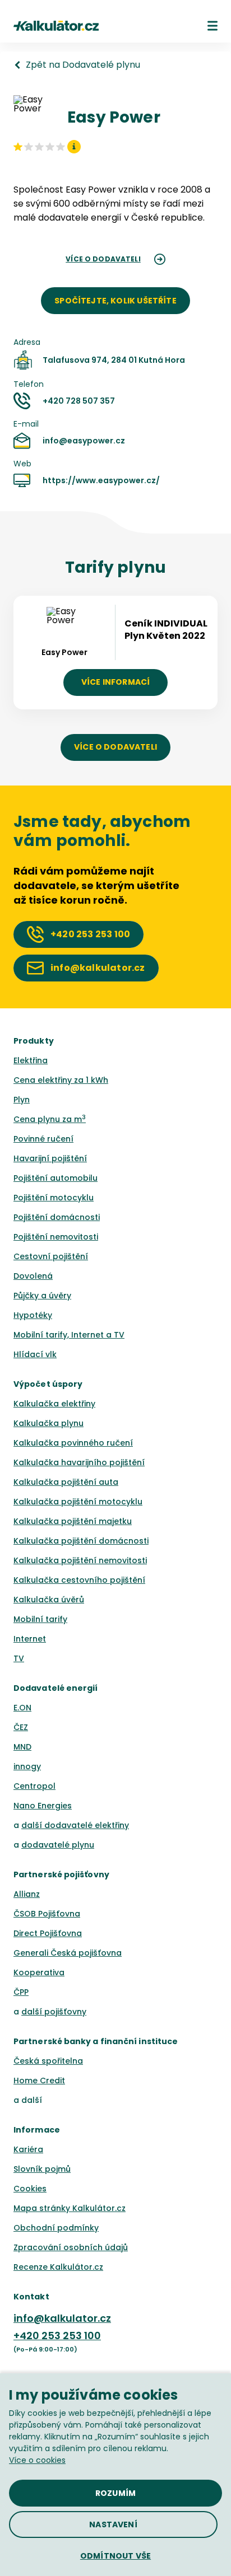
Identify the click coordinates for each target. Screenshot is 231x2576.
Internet (30, 1639)
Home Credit (39, 2081)
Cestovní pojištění (51, 1256)
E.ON (22, 1708)
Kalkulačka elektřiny (54, 1404)
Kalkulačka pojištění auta (66, 1482)
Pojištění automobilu (56, 1178)
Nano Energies (43, 1806)
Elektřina (31, 1060)
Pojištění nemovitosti (56, 1237)
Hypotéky (33, 1315)
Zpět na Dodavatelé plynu (83, 65)
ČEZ (21, 1727)
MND (22, 1747)
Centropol (34, 1786)
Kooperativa (39, 1972)
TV (19, 1658)
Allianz (27, 1894)
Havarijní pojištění (50, 1158)
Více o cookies (37, 2460)
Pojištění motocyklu (54, 1198)
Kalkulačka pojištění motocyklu (78, 1502)
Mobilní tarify (40, 1619)
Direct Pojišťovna (48, 1933)
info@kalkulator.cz (62, 2318)
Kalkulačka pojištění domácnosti (81, 1541)
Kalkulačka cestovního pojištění (79, 1580)
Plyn (22, 1100)
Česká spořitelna (48, 2061)
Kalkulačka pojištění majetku (73, 1521)
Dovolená (33, 1276)
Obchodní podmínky (56, 2228)
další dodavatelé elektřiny (75, 1825)
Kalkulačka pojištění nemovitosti (80, 1560)
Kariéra (28, 2149)
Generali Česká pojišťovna (68, 1953)
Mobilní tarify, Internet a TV (69, 1335)
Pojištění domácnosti (57, 1217)
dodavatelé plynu (58, 1845)
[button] (212, 26)
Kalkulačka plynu (48, 1423)
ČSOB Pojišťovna (47, 1914)
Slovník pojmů (42, 2169)
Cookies (30, 2189)
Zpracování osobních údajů (71, 2247)
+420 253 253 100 (57, 2336)
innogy (27, 1766)
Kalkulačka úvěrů (49, 1600)
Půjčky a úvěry (42, 1296)
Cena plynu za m (50, 1119)
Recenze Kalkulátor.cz (58, 2267)
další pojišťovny (54, 2012)
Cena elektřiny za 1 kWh (61, 1080)
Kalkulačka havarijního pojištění (79, 1462)
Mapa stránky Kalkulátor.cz (70, 2208)
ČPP (21, 1992)
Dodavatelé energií (56, 1688)
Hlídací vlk (35, 1354)
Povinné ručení (43, 1139)
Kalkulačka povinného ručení (73, 1443)
